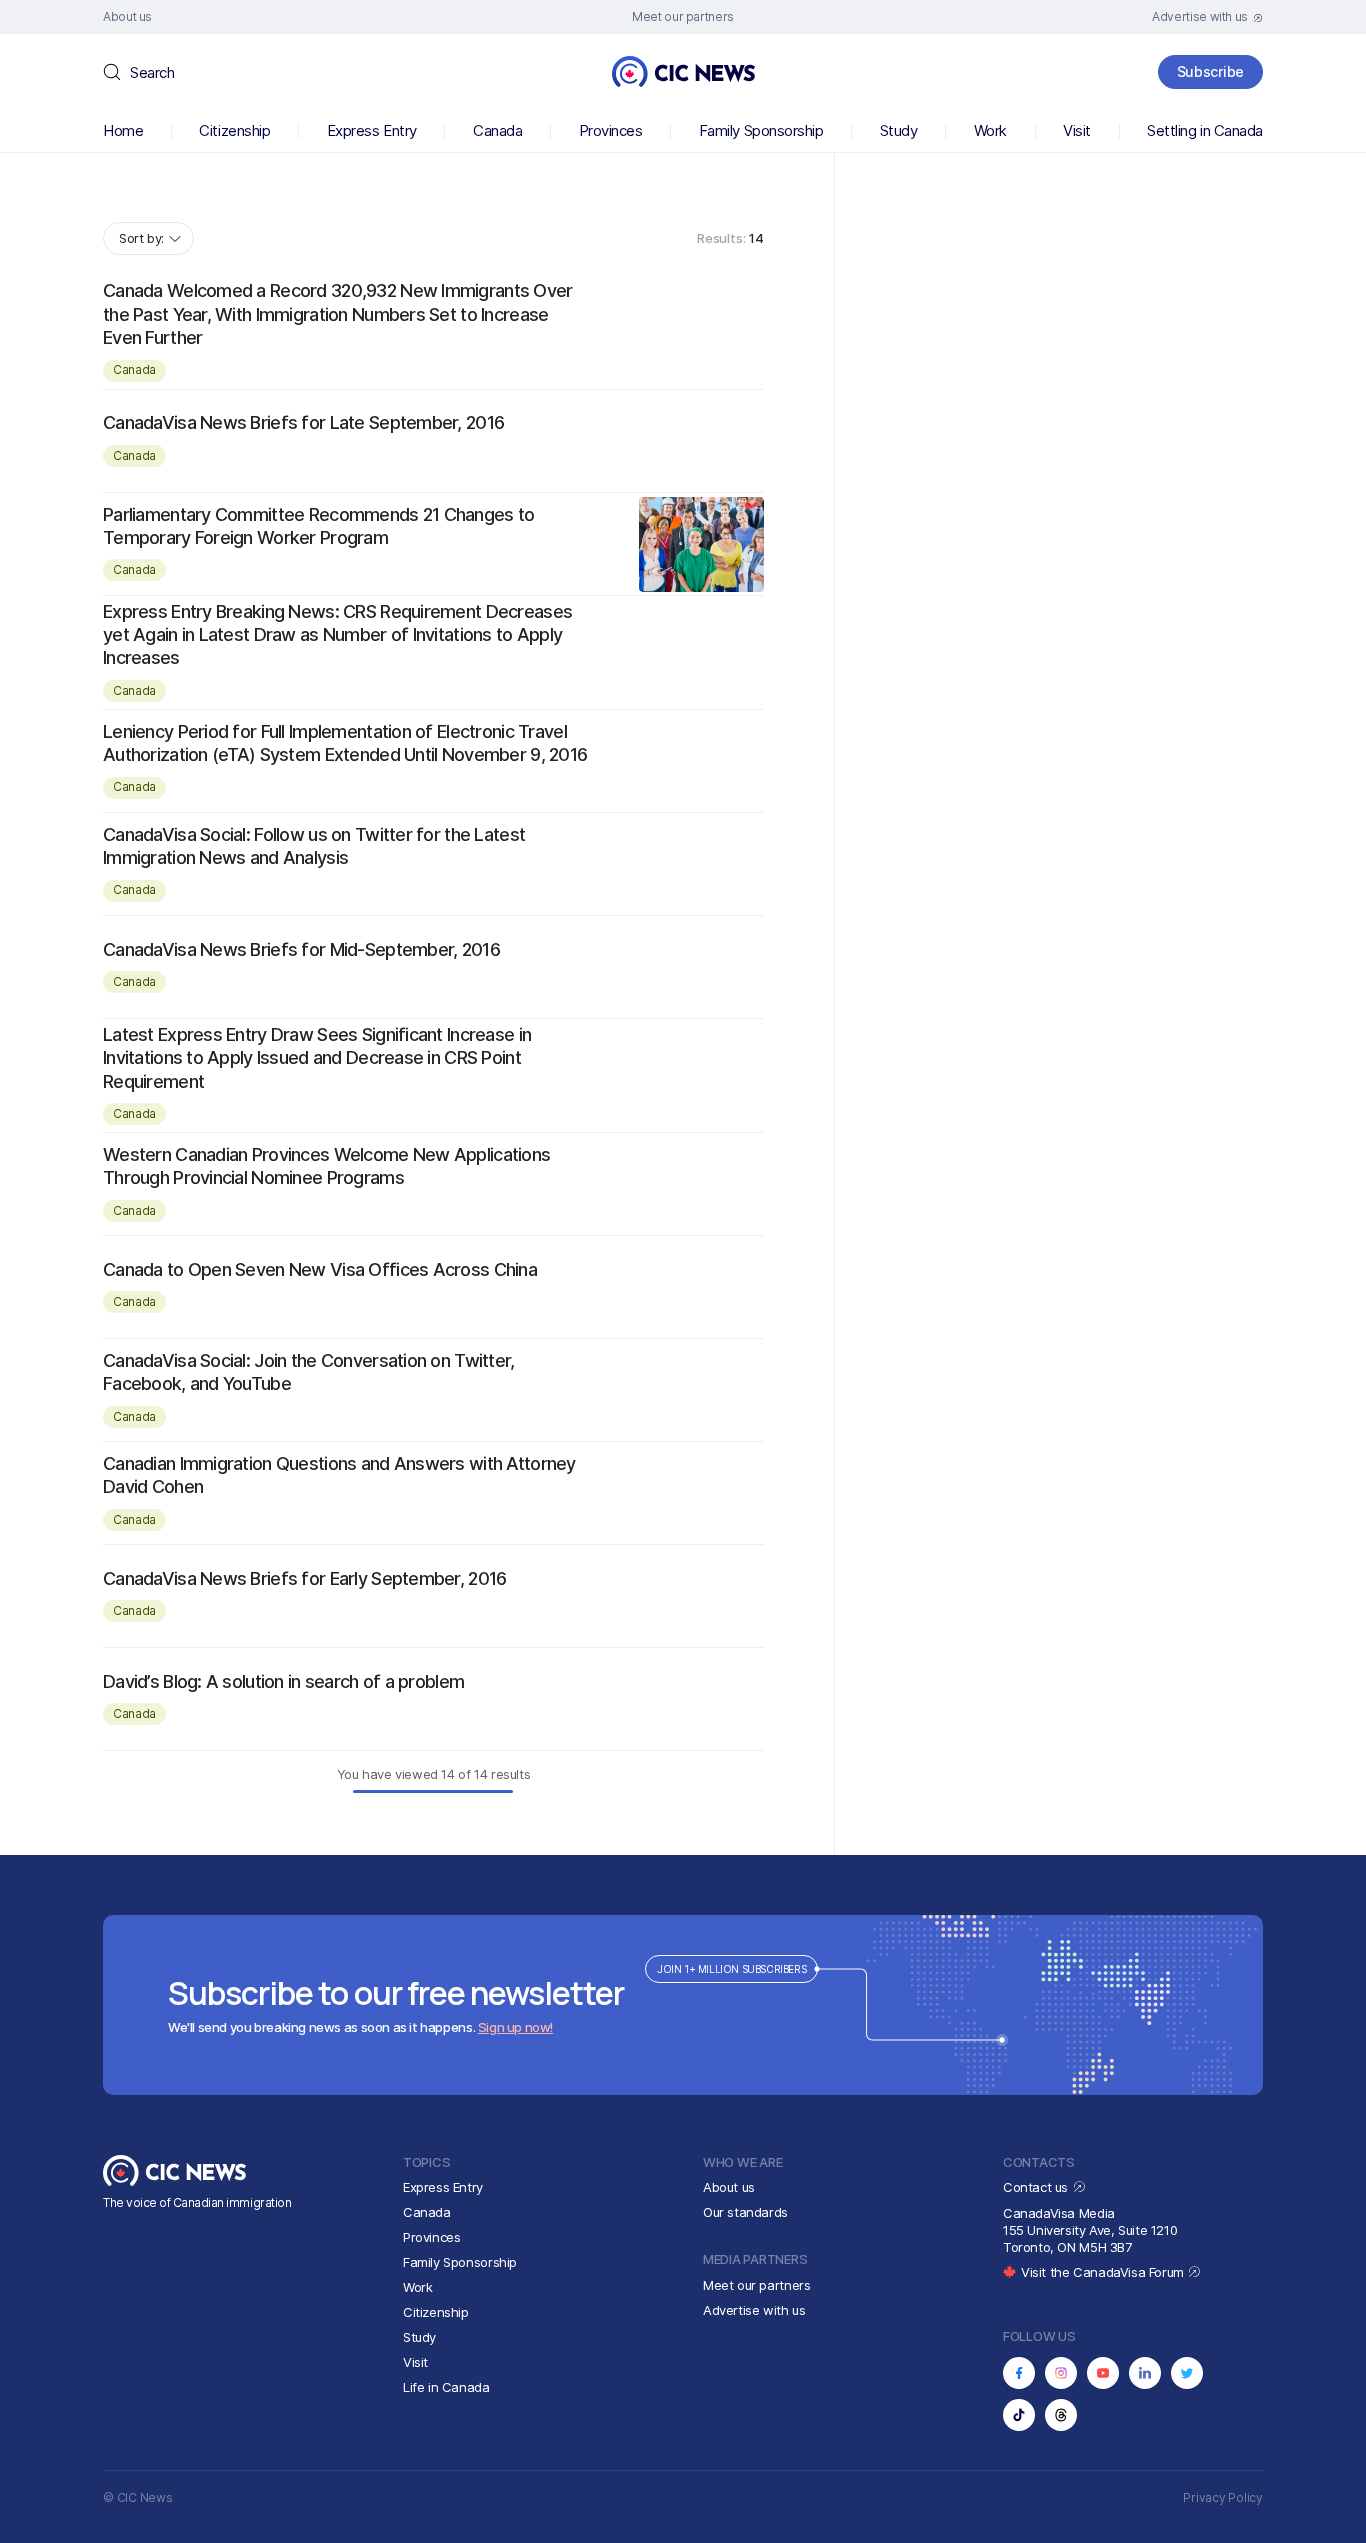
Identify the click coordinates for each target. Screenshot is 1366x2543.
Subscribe (1210, 71)
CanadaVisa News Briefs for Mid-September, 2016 (301, 949)
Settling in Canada (1205, 130)
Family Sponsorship (761, 130)
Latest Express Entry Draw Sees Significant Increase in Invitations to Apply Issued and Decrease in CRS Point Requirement (317, 1058)
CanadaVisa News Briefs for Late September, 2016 (303, 422)
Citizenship (234, 130)
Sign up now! (515, 2027)
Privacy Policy (1223, 2497)
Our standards (745, 2212)
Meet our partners (756, 2285)
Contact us (1037, 2187)
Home (123, 130)
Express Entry (372, 130)
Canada (497, 130)
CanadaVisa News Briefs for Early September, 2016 (304, 1578)
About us (729, 2187)
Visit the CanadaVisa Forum (1104, 2272)
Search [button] (152, 72)
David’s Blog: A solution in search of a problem (283, 1681)
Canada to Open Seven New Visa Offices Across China (320, 1269)
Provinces (611, 130)
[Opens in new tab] (1019, 2373)
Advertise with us (754, 2310)
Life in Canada (446, 2387)
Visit (1077, 130)
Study (899, 130)
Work (990, 130)
